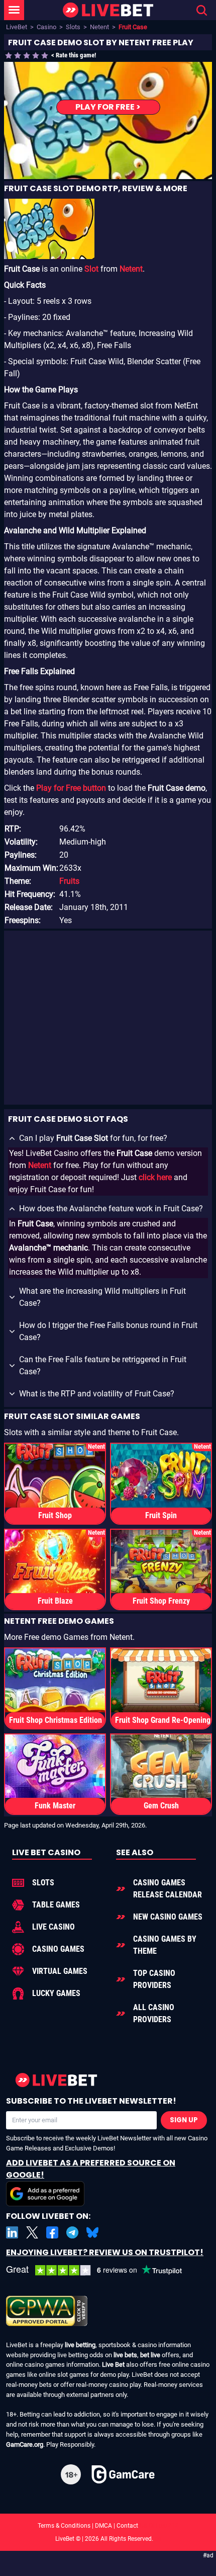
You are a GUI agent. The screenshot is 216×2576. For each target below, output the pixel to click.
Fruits (69, 881)
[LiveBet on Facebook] (52, 2232)
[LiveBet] (108, 10)
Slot (91, 269)
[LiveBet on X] (32, 2232)
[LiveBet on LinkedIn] (12, 2232)
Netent (99, 27)
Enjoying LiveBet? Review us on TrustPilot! (105, 2252)
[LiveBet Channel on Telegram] (72, 2232)
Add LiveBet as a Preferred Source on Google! (91, 2169)
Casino (46, 27)
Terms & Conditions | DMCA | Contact (108, 2526)
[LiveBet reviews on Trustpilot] (101, 2270)
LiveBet (17, 27)
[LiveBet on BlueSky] (92, 2232)
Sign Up (184, 2120)
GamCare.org (25, 2444)
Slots (73, 27)
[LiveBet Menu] (14, 10)
